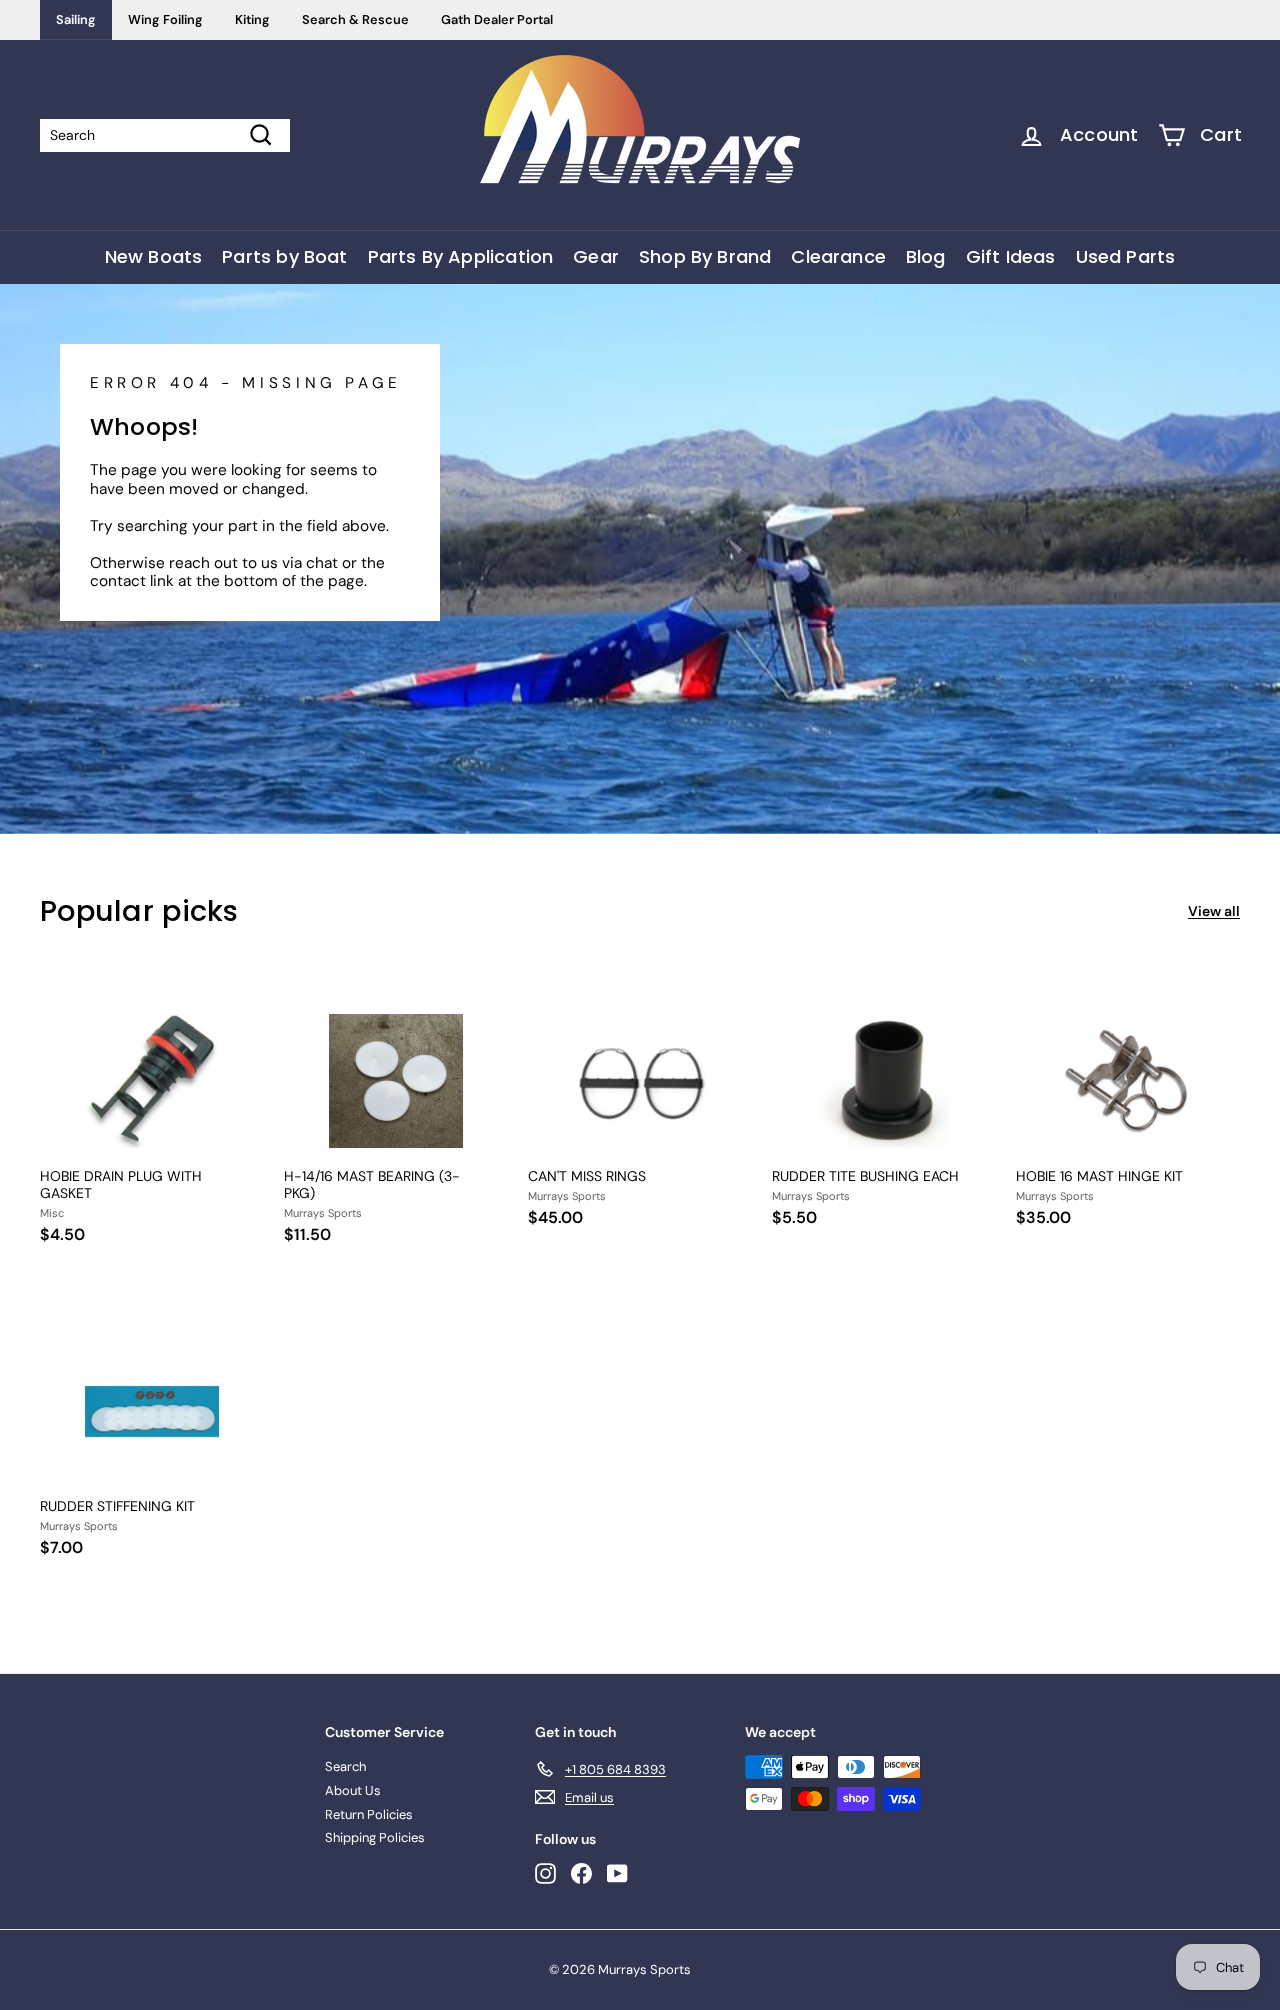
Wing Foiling (165, 19)
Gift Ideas (1011, 256)
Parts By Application (461, 256)
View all (1214, 911)
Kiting (252, 19)
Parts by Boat (284, 256)
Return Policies (369, 1814)
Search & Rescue (355, 19)
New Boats (154, 256)
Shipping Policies (375, 1837)
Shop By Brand (705, 256)
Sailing (76, 19)
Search (345, 1766)
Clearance (838, 256)
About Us (353, 1790)
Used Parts (1126, 256)
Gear (596, 256)
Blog (926, 256)
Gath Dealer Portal (497, 19)
